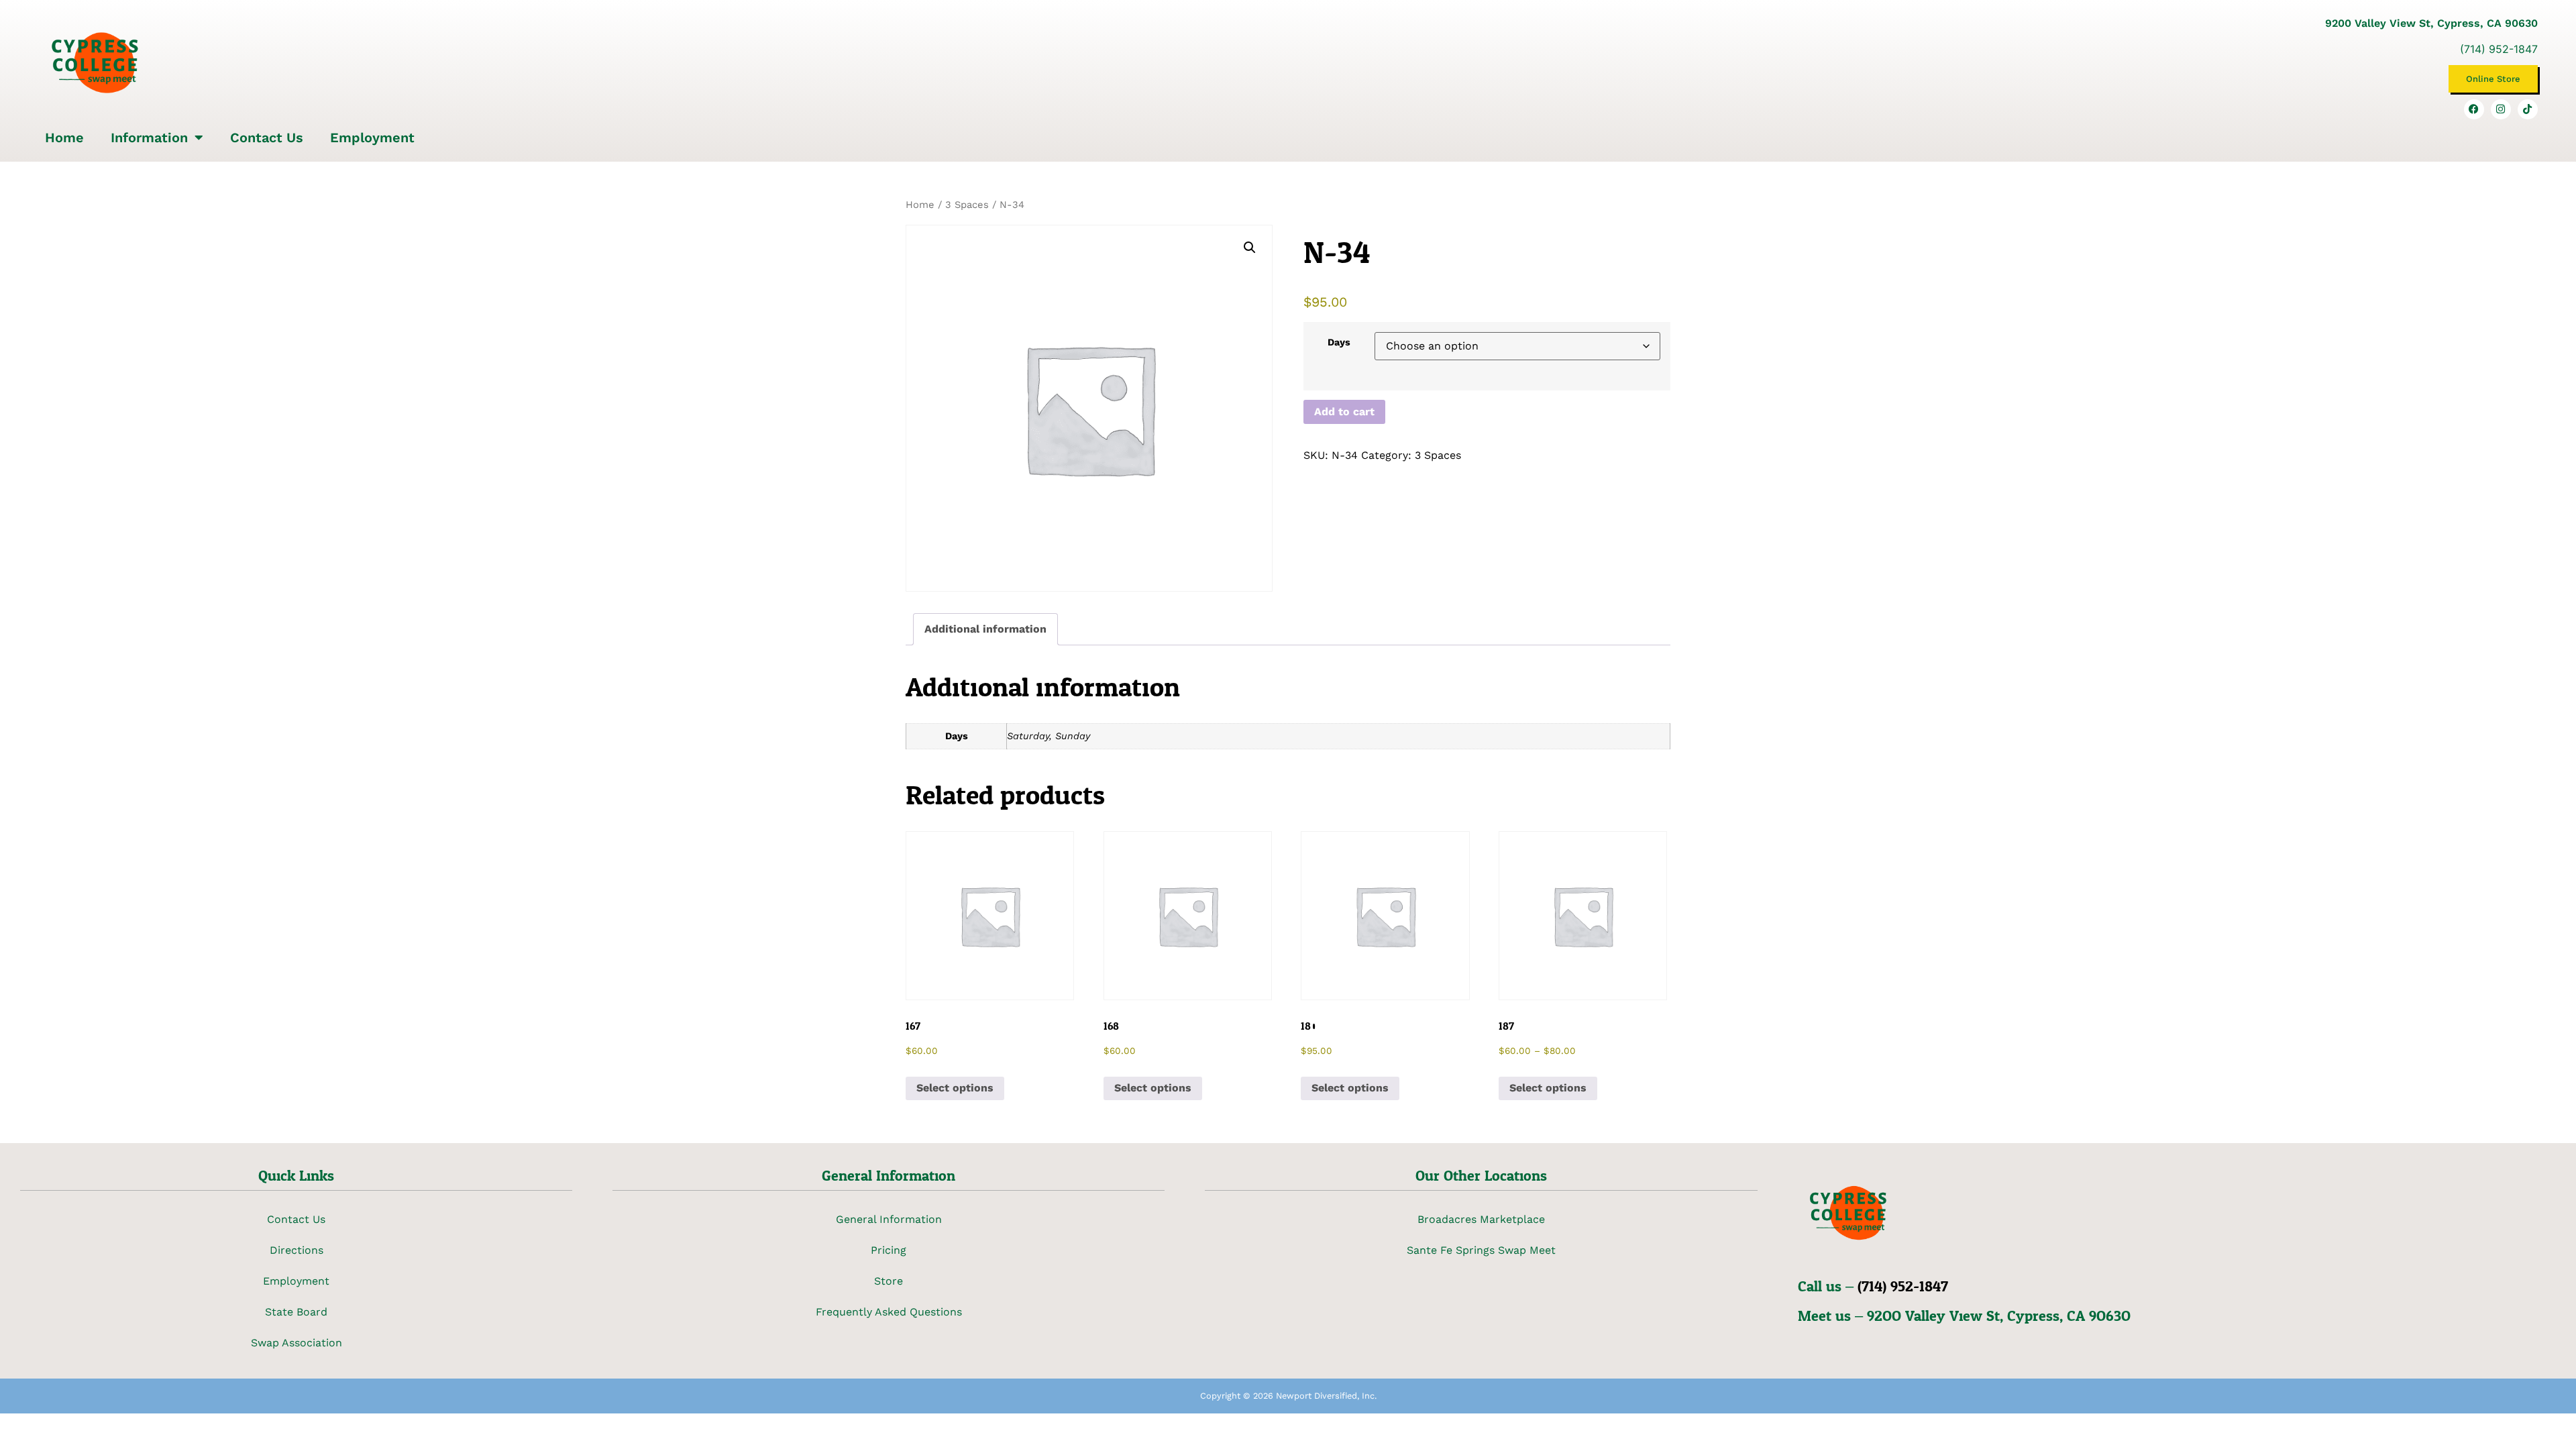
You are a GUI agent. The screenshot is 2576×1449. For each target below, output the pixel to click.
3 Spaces (967, 205)
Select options (955, 1088)
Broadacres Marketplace (1481, 1219)
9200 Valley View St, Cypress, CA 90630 (2431, 23)
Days (1339, 342)
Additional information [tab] (985, 629)
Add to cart (1344, 412)
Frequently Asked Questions (889, 1312)
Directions (297, 1250)
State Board (296, 1312)
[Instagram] (2501, 109)
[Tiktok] (2528, 109)
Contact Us (267, 138)
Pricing (889, 1250)
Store (889, 1281)
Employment (372, 138)
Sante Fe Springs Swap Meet (1481, 1250)
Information (149, 138)
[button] (1250, 248)
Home (64, 138)
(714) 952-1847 (2499, 49)
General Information (889, 1219)
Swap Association (297, 1343)
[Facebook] (2474, 109)
